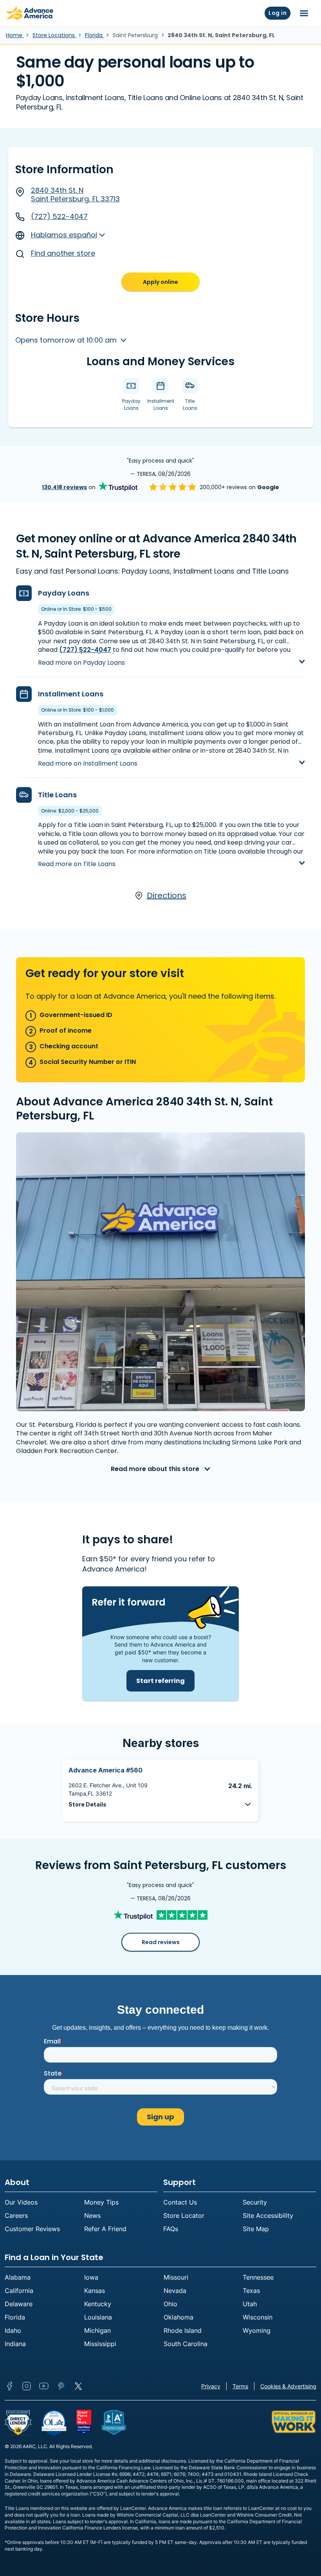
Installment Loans (71, 694)
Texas (251, 2291)
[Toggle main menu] (304, 13)
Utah (250, 2304)
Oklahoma (179, 2317)
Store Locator (184, 2215)
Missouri (176, 2277)
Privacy (211, 2386)
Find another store (63, 253)
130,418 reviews (64, 487)
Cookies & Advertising (288, 2386)
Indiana (15, 2344)
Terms (240, 2386)
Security (255, 2202)
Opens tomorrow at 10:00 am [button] (67, 340)
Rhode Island (183, 2330)
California (19, 2291)
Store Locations (54, 35)
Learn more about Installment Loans (96, 756)
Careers (16, 2215)
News (92, 2215)
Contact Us (180, 2202)
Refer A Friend (105, 2229)
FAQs (171, 2229)
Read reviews (161, 1942)
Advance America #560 (105, 1770)
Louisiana (98, 2317)
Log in (278, 13)
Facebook (9, 2386)
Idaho (13, 2330)
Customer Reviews (32, 2229)
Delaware (19, 2304)
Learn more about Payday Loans (90, 656)
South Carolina (186, 2344)
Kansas (95, 2291)
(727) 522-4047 (59, 216)
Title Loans (57, 795)
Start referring (160, 1681)
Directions (167, 896)
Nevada (175, 2291)
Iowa (91, 2277)
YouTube (44, 2386)
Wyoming (257, 2330)
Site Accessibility (268, 2215)
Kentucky (98, 2304)
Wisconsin (258, 2317)
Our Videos (21, 2202)
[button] (160, 1804)
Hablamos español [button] (64, 235)
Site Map (256, 2229)
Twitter (78, 2386)
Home (15, 35)
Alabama (18, 2277)
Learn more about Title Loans (85, 857)
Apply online (160, 282)
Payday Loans (64, 593)
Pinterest (61, 2386)
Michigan (97, 2330)
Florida (95, 35)
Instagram (27, 2386)
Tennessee (258, 2277)
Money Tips (101, 2202)
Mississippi (100, 2344)
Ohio (170, 2304)
